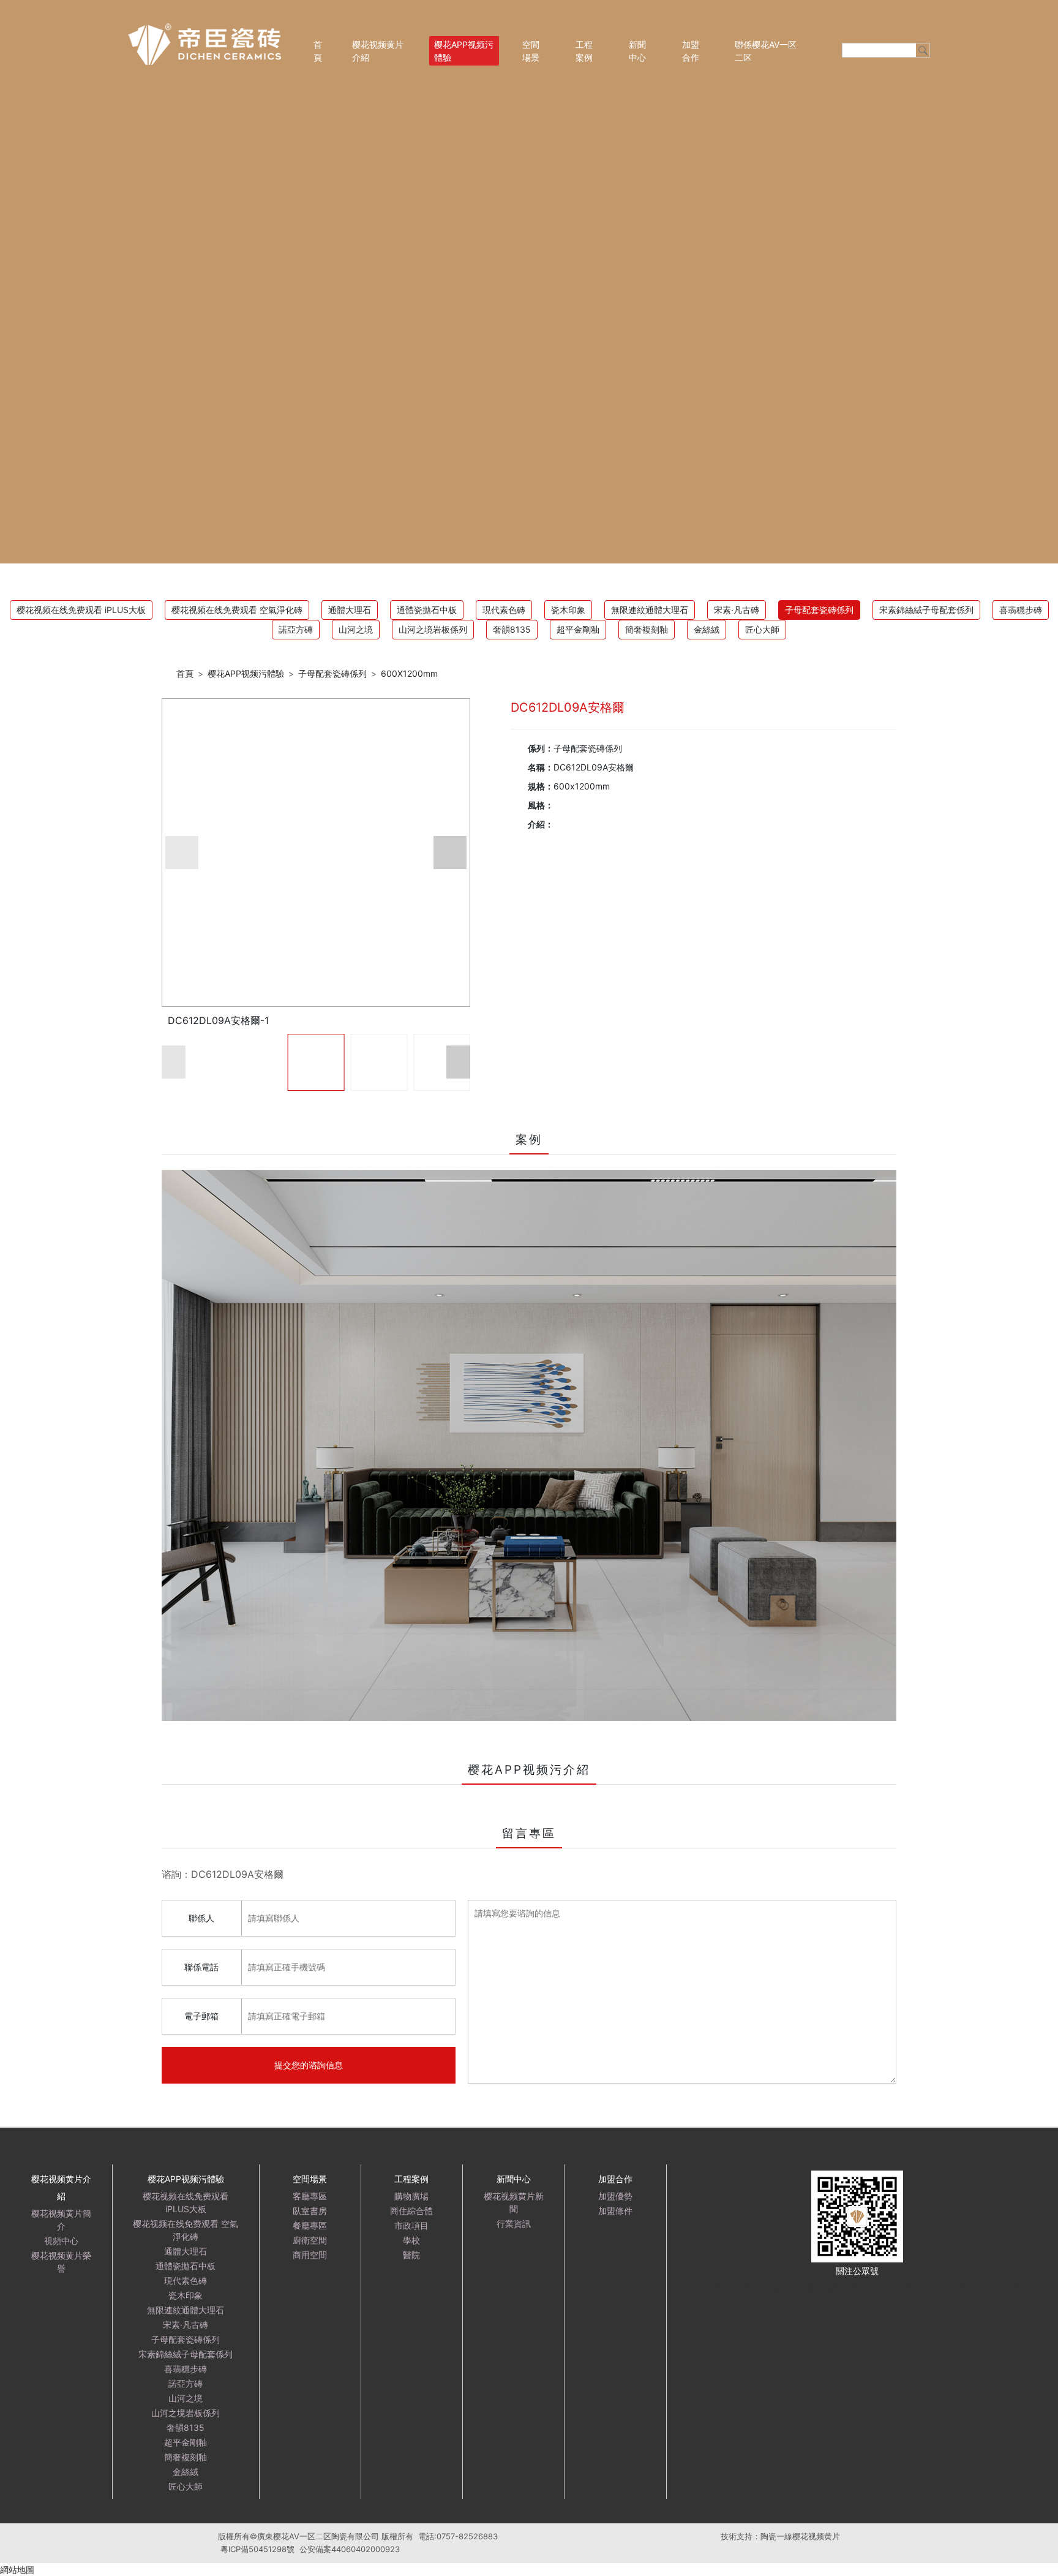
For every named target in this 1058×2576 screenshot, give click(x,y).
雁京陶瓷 (708, 2288)
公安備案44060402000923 (350, 2549)
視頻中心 (61, 2241)
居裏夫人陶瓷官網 (952, 2288)
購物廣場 (411, 2196)
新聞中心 (637, 51)
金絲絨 (707, 629)
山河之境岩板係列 (433, 629)
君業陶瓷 (745, 2288)
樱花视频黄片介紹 (378, 51)
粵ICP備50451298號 (257, 2549)
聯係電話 (201, 1967)
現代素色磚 (504, 610)
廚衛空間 (310, 2240)
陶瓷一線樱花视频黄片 (800, 2536)
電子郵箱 (201, 2016)
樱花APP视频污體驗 (464, 51)
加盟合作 (691, 51)
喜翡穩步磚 (1021, 610)
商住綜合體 (411, 2211)
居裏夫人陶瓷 (890, 2288)
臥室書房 (310, 2211)
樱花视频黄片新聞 (514, 2202)
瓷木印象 (568, 610)
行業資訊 (514, 2224)
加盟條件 (615, 2211)
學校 (411, 2240)
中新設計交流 (790, 2288)
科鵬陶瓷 (1006, 2288)
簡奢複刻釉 (647, 629)
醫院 (411, 2255)
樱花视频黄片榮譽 (61, 2262)
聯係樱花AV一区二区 (766, 51)
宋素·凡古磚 (737, 610)
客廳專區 (310, 2196)
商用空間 (310, 2255)
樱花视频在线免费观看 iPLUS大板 (81, 610)
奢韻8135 (512, 629)
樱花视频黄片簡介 (61, 2220)
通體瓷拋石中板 (427, 610)
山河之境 (356, 629)
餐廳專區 (310, 2225)
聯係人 (201, 1918)
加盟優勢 (615, 2196)
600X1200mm (409, 673)
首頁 (318, 51)
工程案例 (584, 51)
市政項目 (411, 2225)
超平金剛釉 (578, 629)
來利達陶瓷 (840, 2288)
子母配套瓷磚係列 (819, 610)
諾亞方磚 (296, 629)
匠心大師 (762, 629)
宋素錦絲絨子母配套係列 (926, 610)
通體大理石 (350, 610)
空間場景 (531, 51)
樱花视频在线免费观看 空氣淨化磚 (237, 610)
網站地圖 (17, 2570)
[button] (182, 853)
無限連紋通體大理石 (650, 610)
